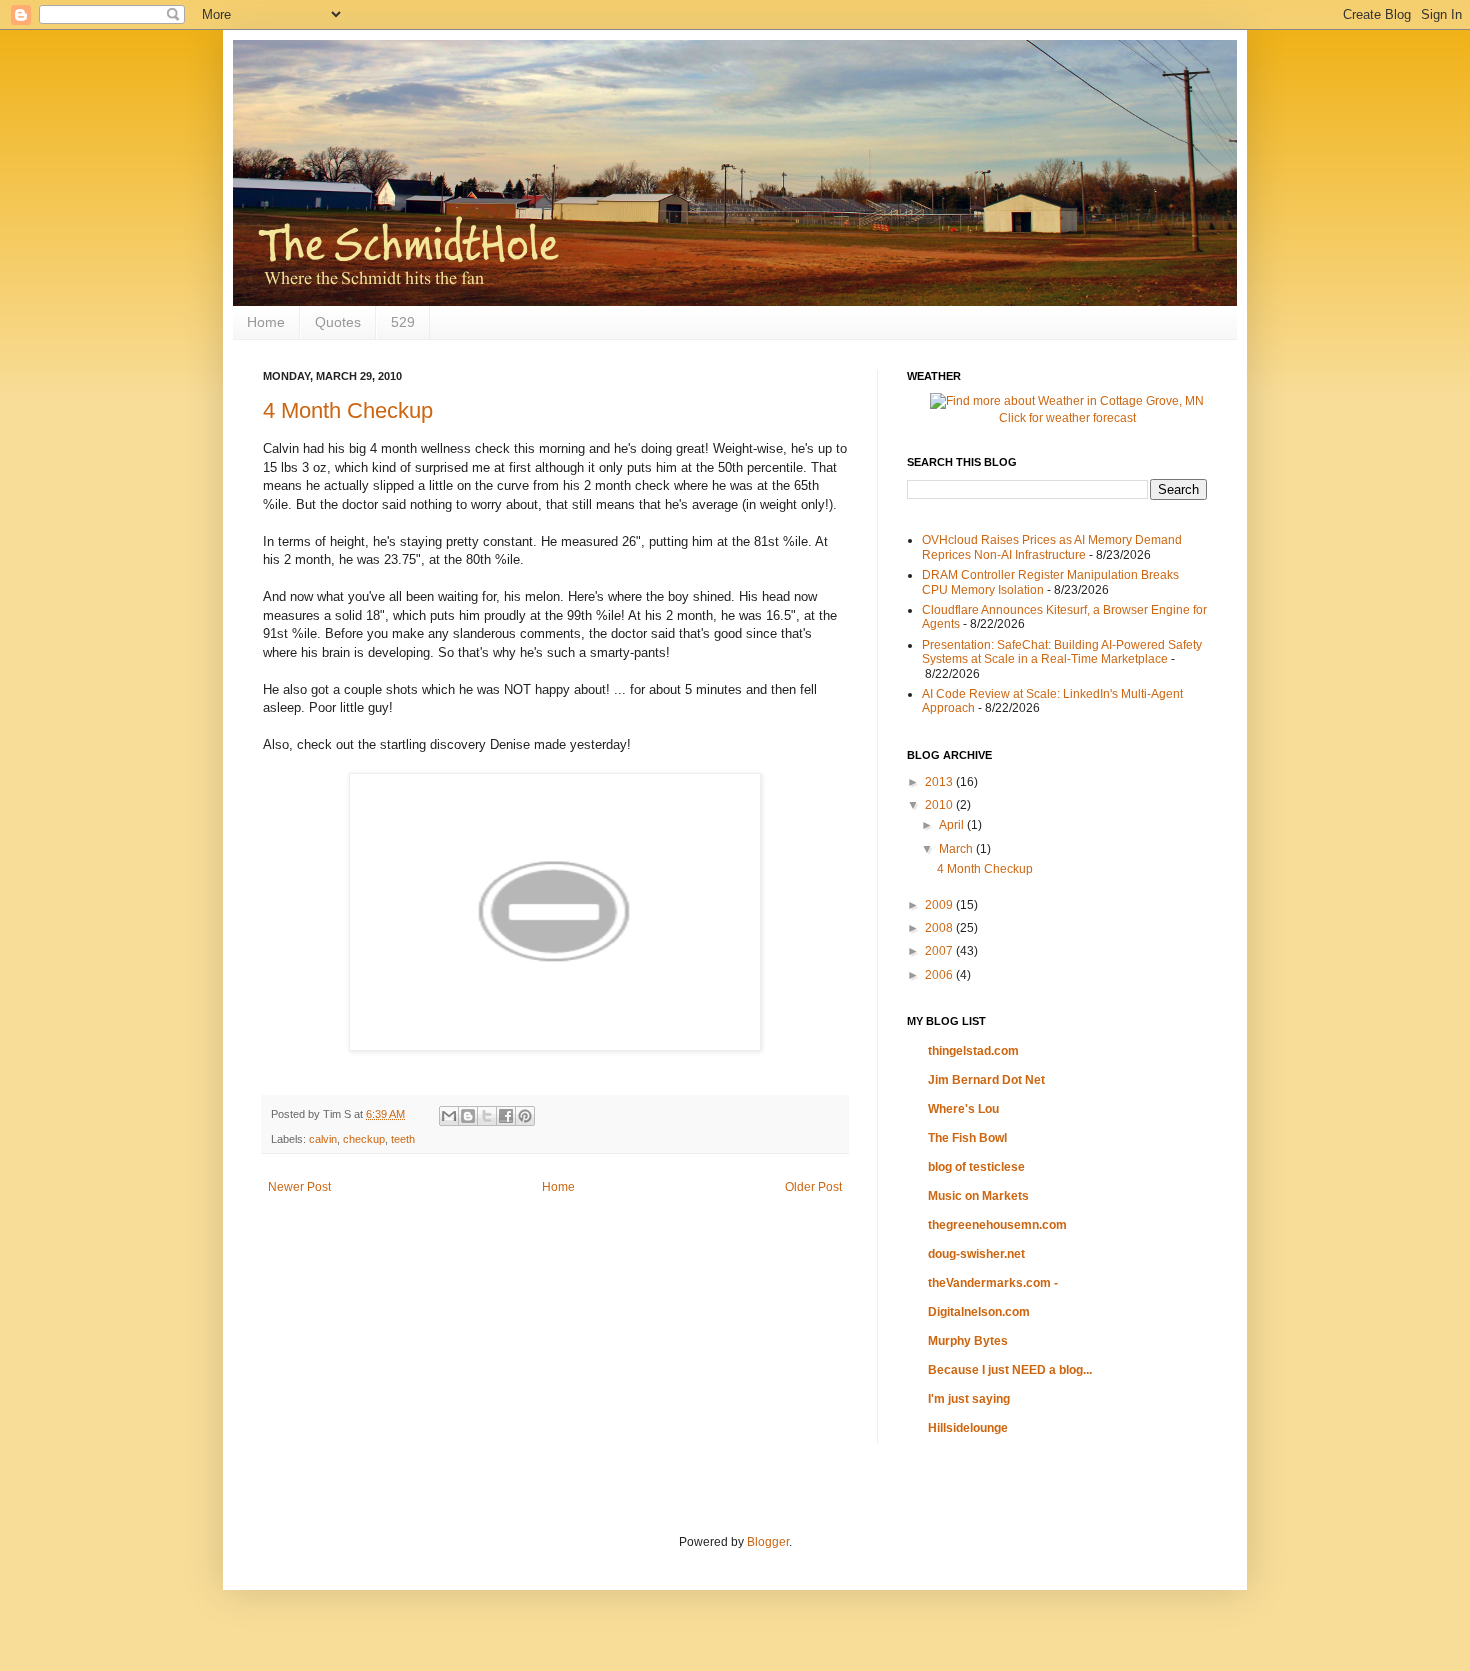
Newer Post (299, 1187)
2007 (940, 951)
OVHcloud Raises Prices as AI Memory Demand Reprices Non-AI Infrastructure (1052, 547)
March (957, 849)
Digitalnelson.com (979, 1312)
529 (403, 322)
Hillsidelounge (968, 1428)
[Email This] (449, 1116)
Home (266, 322)
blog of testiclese (976, 1167)
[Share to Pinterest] (525, 1116)
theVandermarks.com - (993, 1283)
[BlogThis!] (468, 1116)
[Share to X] (487, 1116)
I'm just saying (969, 1399)
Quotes (338, 322)
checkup (364, 1139)
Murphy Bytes (968, 1341)
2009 (940, 905)
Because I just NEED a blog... (1010, 1370)
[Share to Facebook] (506, 1116)
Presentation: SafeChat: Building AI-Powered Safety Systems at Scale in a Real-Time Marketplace (1062, 652)
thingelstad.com (973, 1051)
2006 (940, 975)
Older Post (813, 1187)
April (953, 825)
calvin (323, 1139)
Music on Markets (978, 1196)
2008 (940, 928)
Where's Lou (963, 1109)
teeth (403, 1139)
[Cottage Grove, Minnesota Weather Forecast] (1067, 401)
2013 (940, 782)
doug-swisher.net (976, 1254)
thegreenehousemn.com (997, 1225)
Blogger (768, 1542)
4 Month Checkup (348, 410)
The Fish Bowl (967, 1138)
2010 (940, 805)
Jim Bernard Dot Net (986, 1080)
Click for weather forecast (1067, 418)
